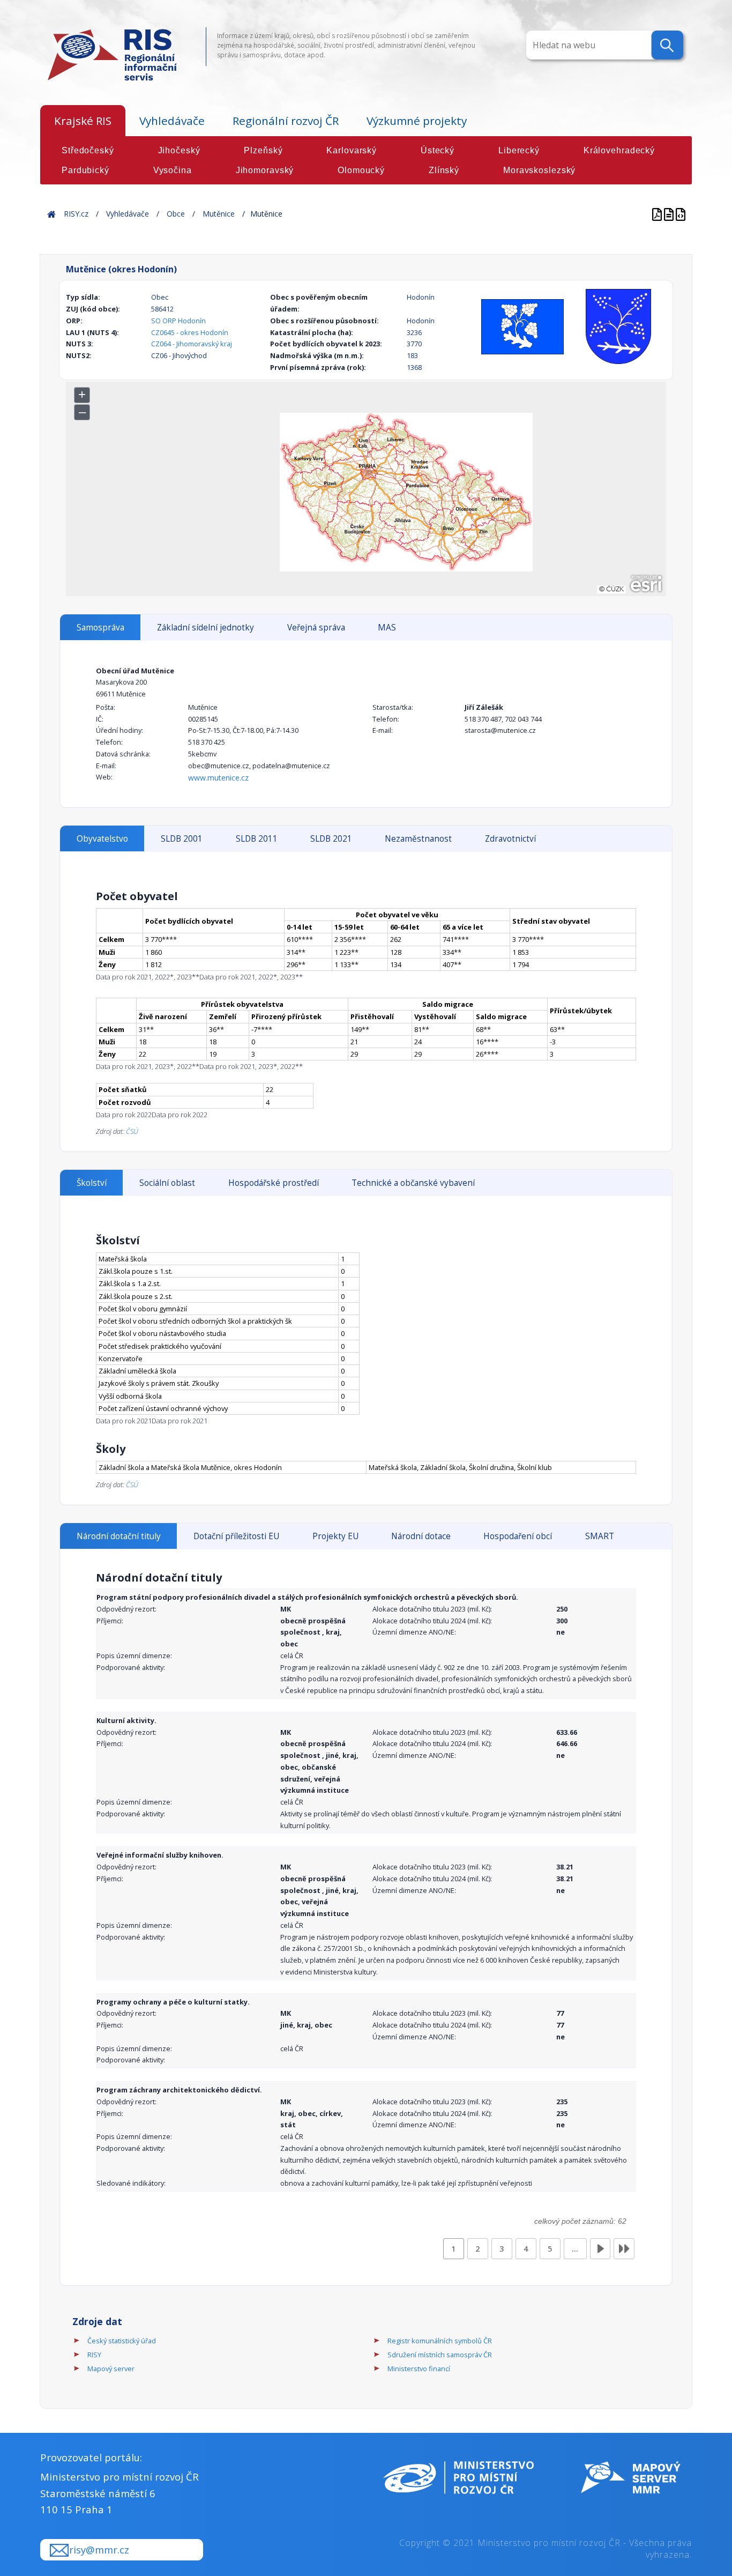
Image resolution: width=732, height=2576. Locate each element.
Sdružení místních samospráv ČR (440, 2355)
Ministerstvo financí (419, 2369)
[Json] (681, 214)
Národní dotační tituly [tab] (119, 1536)
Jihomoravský (265, 170)
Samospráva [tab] (100, 628)
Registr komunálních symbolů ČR (440, 2341)
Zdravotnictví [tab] (510, 839)
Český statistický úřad (122, 2341)
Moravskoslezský (539, 170)
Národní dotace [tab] (421, 1536)
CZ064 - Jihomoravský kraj (192, 344)
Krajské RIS (83, 121)
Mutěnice (219, 214)
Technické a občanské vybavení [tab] (413, 1183)
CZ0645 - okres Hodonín (190, 332)
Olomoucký (361, 170)
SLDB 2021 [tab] (331, 839)
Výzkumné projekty (417, 121)
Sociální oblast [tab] (167, 1183)
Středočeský (88, 150)
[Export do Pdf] (658, 214)
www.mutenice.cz (218, 778)
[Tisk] (670, 214)
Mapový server (111, 2369)
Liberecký (519, 150)
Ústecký (438, 150)
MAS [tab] (387, 628)
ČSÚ (132, 1131)
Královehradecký (619, 150)
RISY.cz (76, 214)
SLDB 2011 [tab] (257, 839)
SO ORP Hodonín (178, 321)
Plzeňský (263, 150)
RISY (94, 2355)
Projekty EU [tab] (335, 1536)
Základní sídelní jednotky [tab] (206, 628)
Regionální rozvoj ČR (286, 121)
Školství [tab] (92, 1183)
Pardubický (85, 170)
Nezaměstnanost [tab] (418, 839)
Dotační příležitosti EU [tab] (236, 1536)
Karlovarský (352, 150)
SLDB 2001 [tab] (182, 839)
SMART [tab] (600, 1536)
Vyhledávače (172, 121)
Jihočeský (179, 150)
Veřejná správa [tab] (316, 628)
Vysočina (173, 170)
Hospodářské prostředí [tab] (274, 1183)
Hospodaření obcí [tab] (518, 1536)
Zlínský (444, 170)
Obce (176, 214)
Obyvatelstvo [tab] (102, 839)
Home (51, 214)
